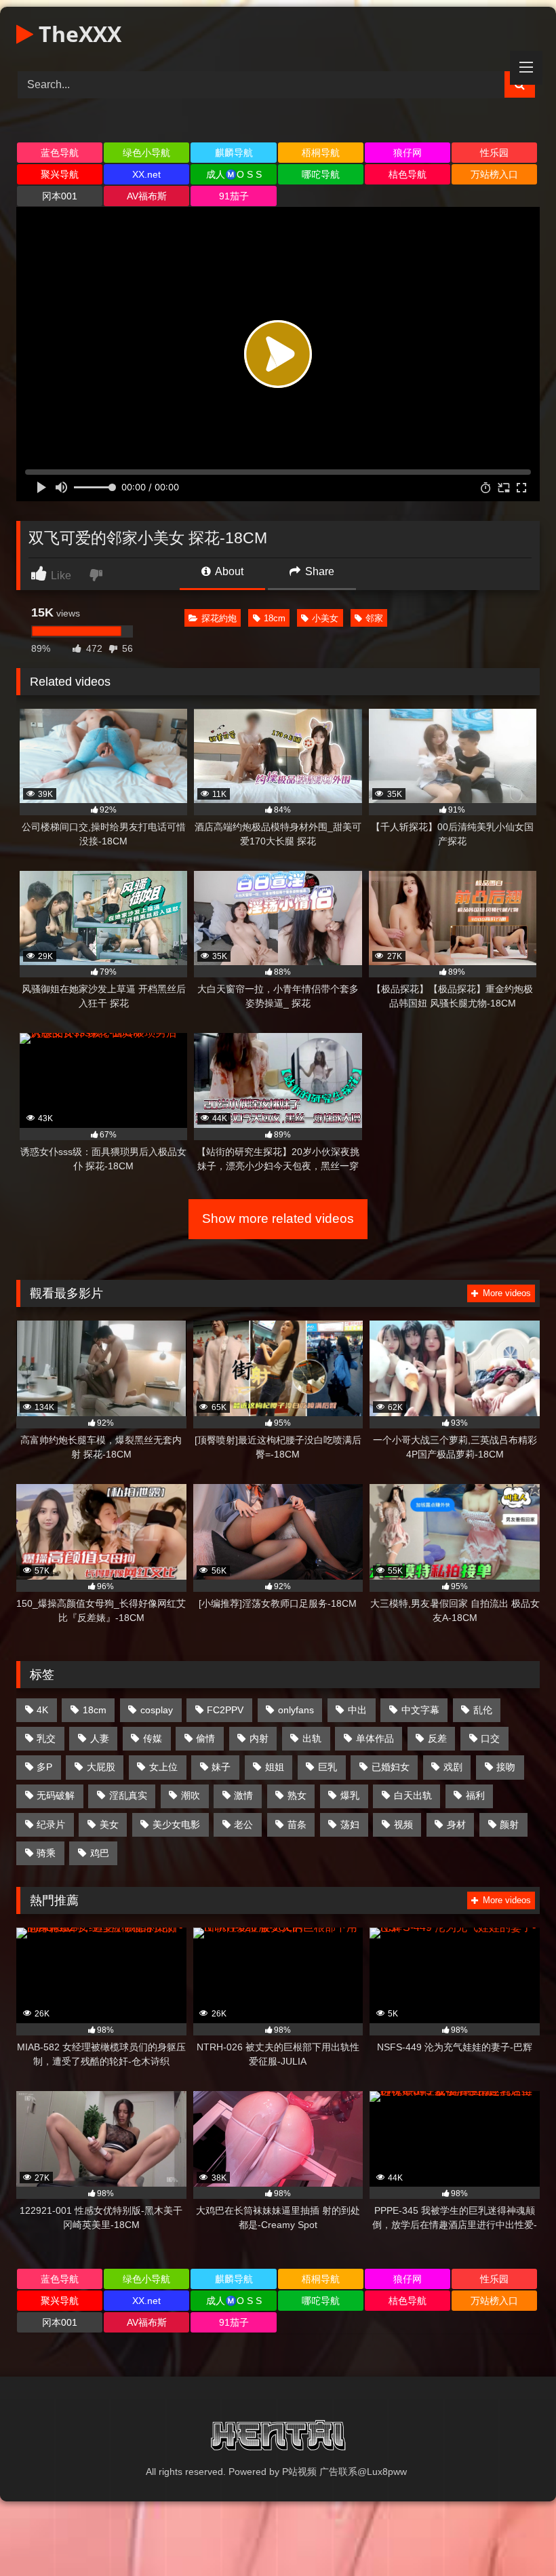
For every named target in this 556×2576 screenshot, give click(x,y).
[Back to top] (514, 2536)
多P (44, 1767)
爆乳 (350, 1795)
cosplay (157, 1710)
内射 (259, 1738)
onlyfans (296, 1710)
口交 (490, 1738)
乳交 (46, 1738)
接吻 (506, 1767)
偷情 (205, 1738)
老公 (243, 1824)
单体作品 (375, 1738)
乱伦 (483, 1710)
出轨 (312, 1738)
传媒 (153, 1738)
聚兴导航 (60, 174)
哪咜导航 (321, 174)
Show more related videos (278, 1218)
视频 (403, 1824)
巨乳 (327, 1767)
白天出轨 (413, 1795)
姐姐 (275, 1767)
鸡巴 (100, 1853)
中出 (357, 1710)
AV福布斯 (147, 196)
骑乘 (46, 1853)
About (228, 571)
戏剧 (453, 1767)
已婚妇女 (391, 1767)
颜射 (509, 1824)
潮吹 (191, 1795)
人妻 (100, 1738)
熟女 (297, 1795)
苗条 (297, 1824)
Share (318, 571)
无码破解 (56, 1795)
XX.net (146, 174)
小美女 (325, 618)
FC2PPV (225, 1710)
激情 (243, 1795)
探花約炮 (219, 618)
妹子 (221, 1767)
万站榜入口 (494, 174)
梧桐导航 (321, 153)
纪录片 (51, 1824)
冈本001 (60, 196)
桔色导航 (408, 174)
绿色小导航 (146, 153)
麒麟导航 (234, 153)
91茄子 (234, 196)
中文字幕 (420, 1710)
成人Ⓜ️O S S (234, 174)
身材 (456, 1824)
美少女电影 (176, 1824)
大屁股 (101, 1767)
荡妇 (350, 1824)
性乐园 (494, 153)
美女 (109, 1824)
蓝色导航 (60, 153)
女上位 (163, 1767)
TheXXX (77, 34)
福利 (475, 1795)
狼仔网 (408, 153)
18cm (275, 618)
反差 (437, 1738)
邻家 (374, 618)
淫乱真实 (128, 1795)
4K (42, 1710)
